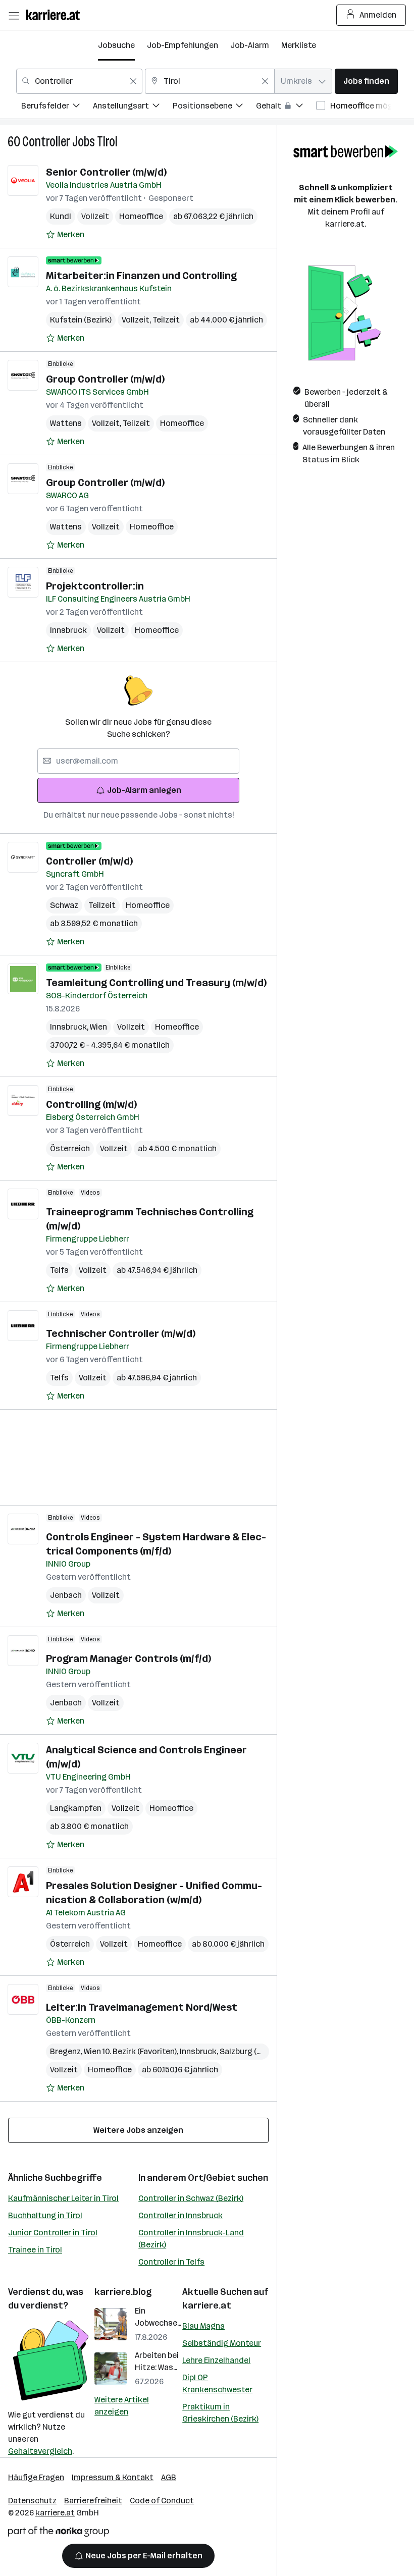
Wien (98, 1027)
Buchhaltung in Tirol (45, 2215)
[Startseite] (56, 15)
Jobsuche (116, 45)
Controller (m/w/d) (89, 861)
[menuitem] (57, 107)
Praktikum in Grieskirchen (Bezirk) (220, 2413)
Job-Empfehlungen (183, 45)
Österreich (70, 1148)
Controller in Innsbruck (180, 2215)
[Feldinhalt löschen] (133, 81)
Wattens (66, 423)
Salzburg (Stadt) (252, 2051)
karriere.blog (123, 2292)
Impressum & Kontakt (113, 2477)
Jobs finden (366, 81)
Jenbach (66, 1595)
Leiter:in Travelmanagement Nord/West (142, 2007)
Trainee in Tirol (35, 2250)
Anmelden (378, 15)
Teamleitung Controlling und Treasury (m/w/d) (156, 983)
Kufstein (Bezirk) (81, 320)
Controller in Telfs (171, 2262)
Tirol (107, 142)
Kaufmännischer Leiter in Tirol (63, 2198)
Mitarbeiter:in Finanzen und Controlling (141, 276)
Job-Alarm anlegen (144, 790)
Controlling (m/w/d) (91, 1104)
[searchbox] (138, 761)
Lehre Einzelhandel (216, 2360)
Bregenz (67, 2051)
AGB (169, 2477)
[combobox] (79, 81)
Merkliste (299, 45)
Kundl (61, 216)
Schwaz (64, 905)
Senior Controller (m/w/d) (106, 172)
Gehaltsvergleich (40, 2451)
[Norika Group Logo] (59, 2533)
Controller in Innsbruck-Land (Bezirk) (191, 2239)
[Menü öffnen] (14, 15)
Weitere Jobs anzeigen (138, 2130)
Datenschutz (32, 2501)
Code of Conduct (162, 2501)
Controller (46, 142)
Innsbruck (68, 630)
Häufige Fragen (36, 2477)
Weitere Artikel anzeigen (122, 2406)
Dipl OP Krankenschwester (217, 2383)
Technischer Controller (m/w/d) (121, 1333)
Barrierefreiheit (93, 2501)
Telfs (59, 1270)
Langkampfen (76, 1808)
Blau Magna (203, 2326)
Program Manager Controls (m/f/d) (128, 1658)
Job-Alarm (250, 45)
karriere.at (207, 2305)
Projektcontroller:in (95, 586)
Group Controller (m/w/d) (105, 379)
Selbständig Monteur (222, 2343)
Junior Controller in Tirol (53, 2233)
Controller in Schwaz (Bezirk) (191, 2198)
